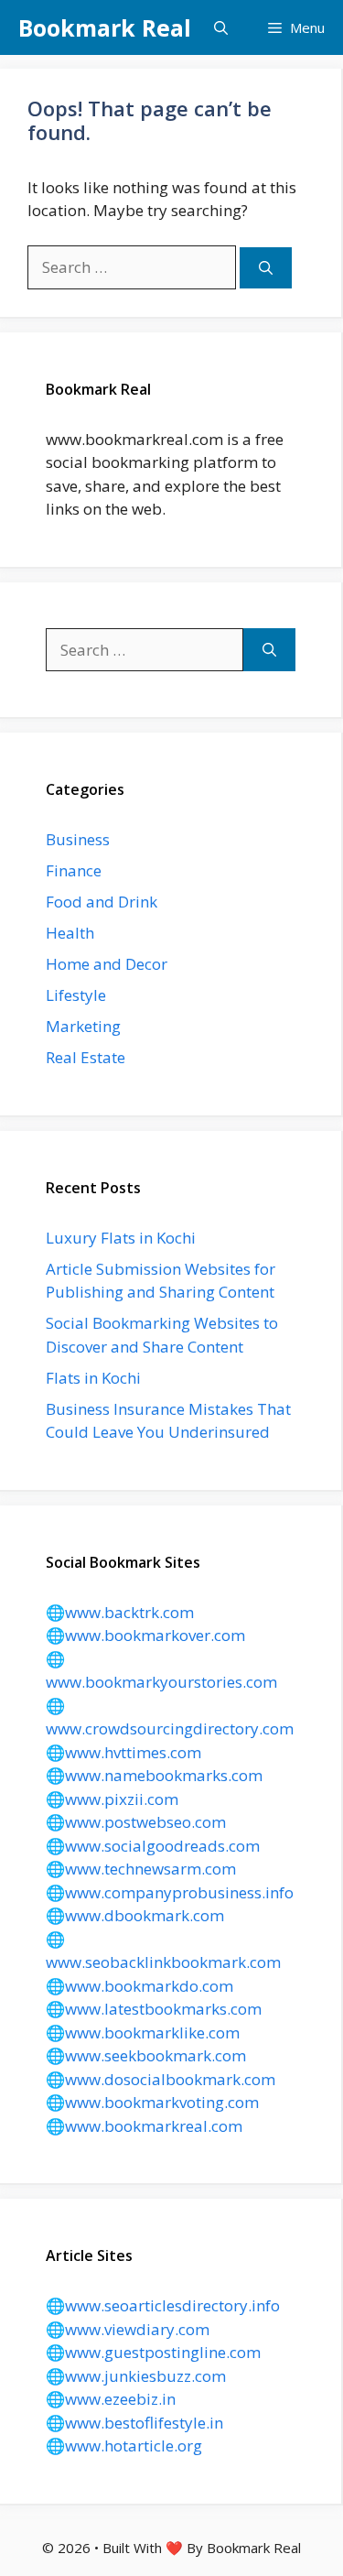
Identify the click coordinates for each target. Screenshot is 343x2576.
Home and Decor (107, 964)
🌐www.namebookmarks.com (154, 1775)
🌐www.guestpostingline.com (153, 2352)
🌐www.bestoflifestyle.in (134, 2423)
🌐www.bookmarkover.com (145, 1635)
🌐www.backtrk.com (120, 1612)
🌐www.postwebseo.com (136, 1822)
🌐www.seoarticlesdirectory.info (163, 2305)
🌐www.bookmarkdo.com (139, 1986)
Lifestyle (76, 995)
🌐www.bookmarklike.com (143, 2033)
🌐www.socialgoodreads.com (153, 1846)
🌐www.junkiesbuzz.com (136, 2376)
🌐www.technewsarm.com (141, 1869)
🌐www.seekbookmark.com (146, 2055)
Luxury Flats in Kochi (121, 1238)
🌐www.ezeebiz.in (111, 2399)
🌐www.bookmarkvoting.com (152, 2102)
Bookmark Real (105, 27)
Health (70, 933)
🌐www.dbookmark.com (135, 1915)
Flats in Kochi (93, 1378)
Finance (74, 870)
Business (78, 839)
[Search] (266, 268)
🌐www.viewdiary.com (128, 2329)
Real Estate (86, 1057)
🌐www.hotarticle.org (124, 2446)
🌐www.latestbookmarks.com (154, 2009)
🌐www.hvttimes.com (123, 1752)
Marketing (83, 1026)
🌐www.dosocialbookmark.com (161, 2079)
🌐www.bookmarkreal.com (144, 2126)
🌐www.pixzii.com (112, 1799)
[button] (221, 27)
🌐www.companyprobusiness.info (170, 1892)
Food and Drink (102, 902)
